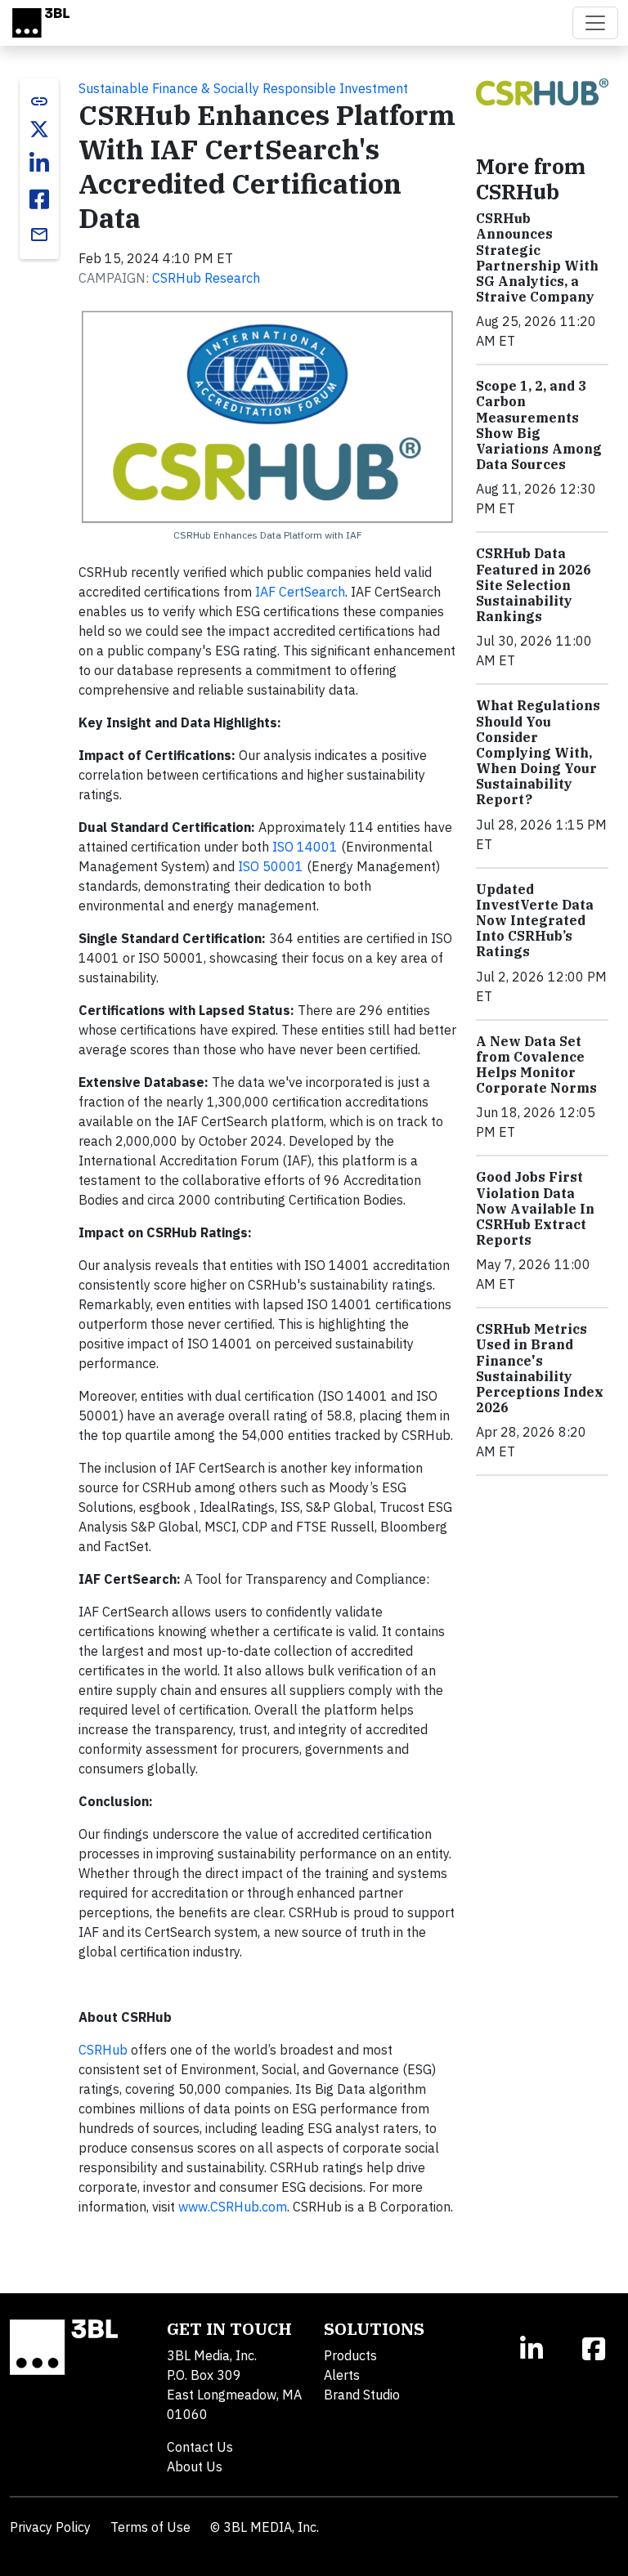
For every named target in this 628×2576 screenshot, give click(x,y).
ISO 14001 (305, 847)
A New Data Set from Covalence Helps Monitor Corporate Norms (536, 1065)
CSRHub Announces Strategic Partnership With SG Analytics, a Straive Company (537, 257)
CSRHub (103, 2050)
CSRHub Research (206, 278)
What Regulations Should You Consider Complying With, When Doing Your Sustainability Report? (538, 752)
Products (350, 2355)
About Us (195, 2466)
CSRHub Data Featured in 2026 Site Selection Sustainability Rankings (534, 585)
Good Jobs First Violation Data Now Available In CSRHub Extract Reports (535, 1208)
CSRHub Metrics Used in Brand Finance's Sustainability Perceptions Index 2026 (540, 1368)
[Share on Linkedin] (39, 163)
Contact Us (200, 2447)
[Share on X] (39, 129)
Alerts (342, 2375)
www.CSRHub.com (233, 2207)
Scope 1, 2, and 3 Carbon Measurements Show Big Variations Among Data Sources (539, 425)
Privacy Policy (50, 2527)
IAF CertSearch (300, 592)
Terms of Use (150, 2527)
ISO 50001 (271, 866)
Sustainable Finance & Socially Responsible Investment (243, 88)
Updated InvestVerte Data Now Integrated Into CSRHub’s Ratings (535, 921)
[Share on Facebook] (39, 199)
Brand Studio (362, 2395)
